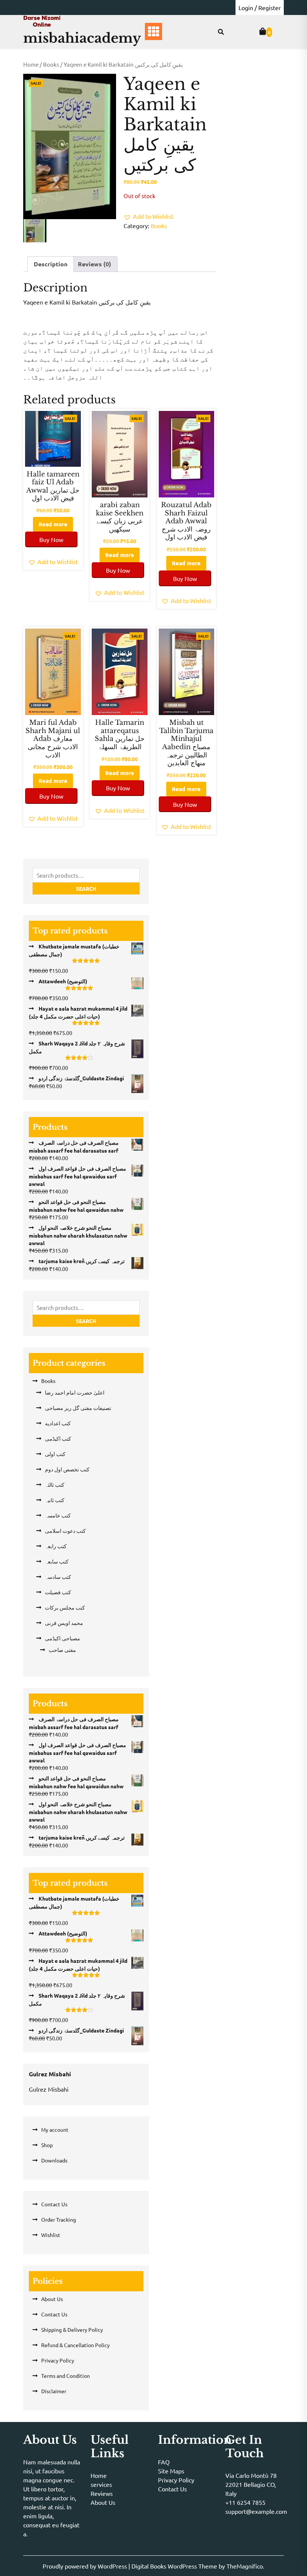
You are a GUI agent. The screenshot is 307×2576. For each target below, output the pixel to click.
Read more (53, 524)
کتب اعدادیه (58, 1423)
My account (55, 2129)
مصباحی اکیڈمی (63, 1638)
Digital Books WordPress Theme (175, 2566)
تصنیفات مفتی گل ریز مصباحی (78, 1408)
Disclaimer (54, 2391)
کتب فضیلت (58, 1592)
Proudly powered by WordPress (86, 2566)
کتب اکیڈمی (58, 1438)
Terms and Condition (66, 2376)
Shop (47, 2145)
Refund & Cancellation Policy (75, 2345)
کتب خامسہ (58, 1515)
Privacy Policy (58, 2360)
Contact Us (54, 2204)
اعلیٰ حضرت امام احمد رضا (75, 1392)
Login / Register (260, 7)
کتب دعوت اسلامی (65, 1531)
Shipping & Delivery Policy (72, 2330)
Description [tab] (51, 264)
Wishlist (51, 2235)
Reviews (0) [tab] (95, 264)
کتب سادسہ (58, 1577)
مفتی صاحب (62, 1650)
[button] (148, 216)
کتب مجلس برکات (65, 1607)
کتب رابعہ (56, 1546)
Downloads (54, 2160)
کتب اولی (55, 1454)
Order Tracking (59, 2219)
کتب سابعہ (57, 1561)
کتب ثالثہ (55, 1484)
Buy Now (51, 539)
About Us (52, 2299)
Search (86, 889)
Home (31, 64)
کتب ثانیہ (55, 1500)
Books (51, 64)
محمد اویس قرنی (64, 1623)
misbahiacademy (82, 38)
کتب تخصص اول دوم (67, 1469)
